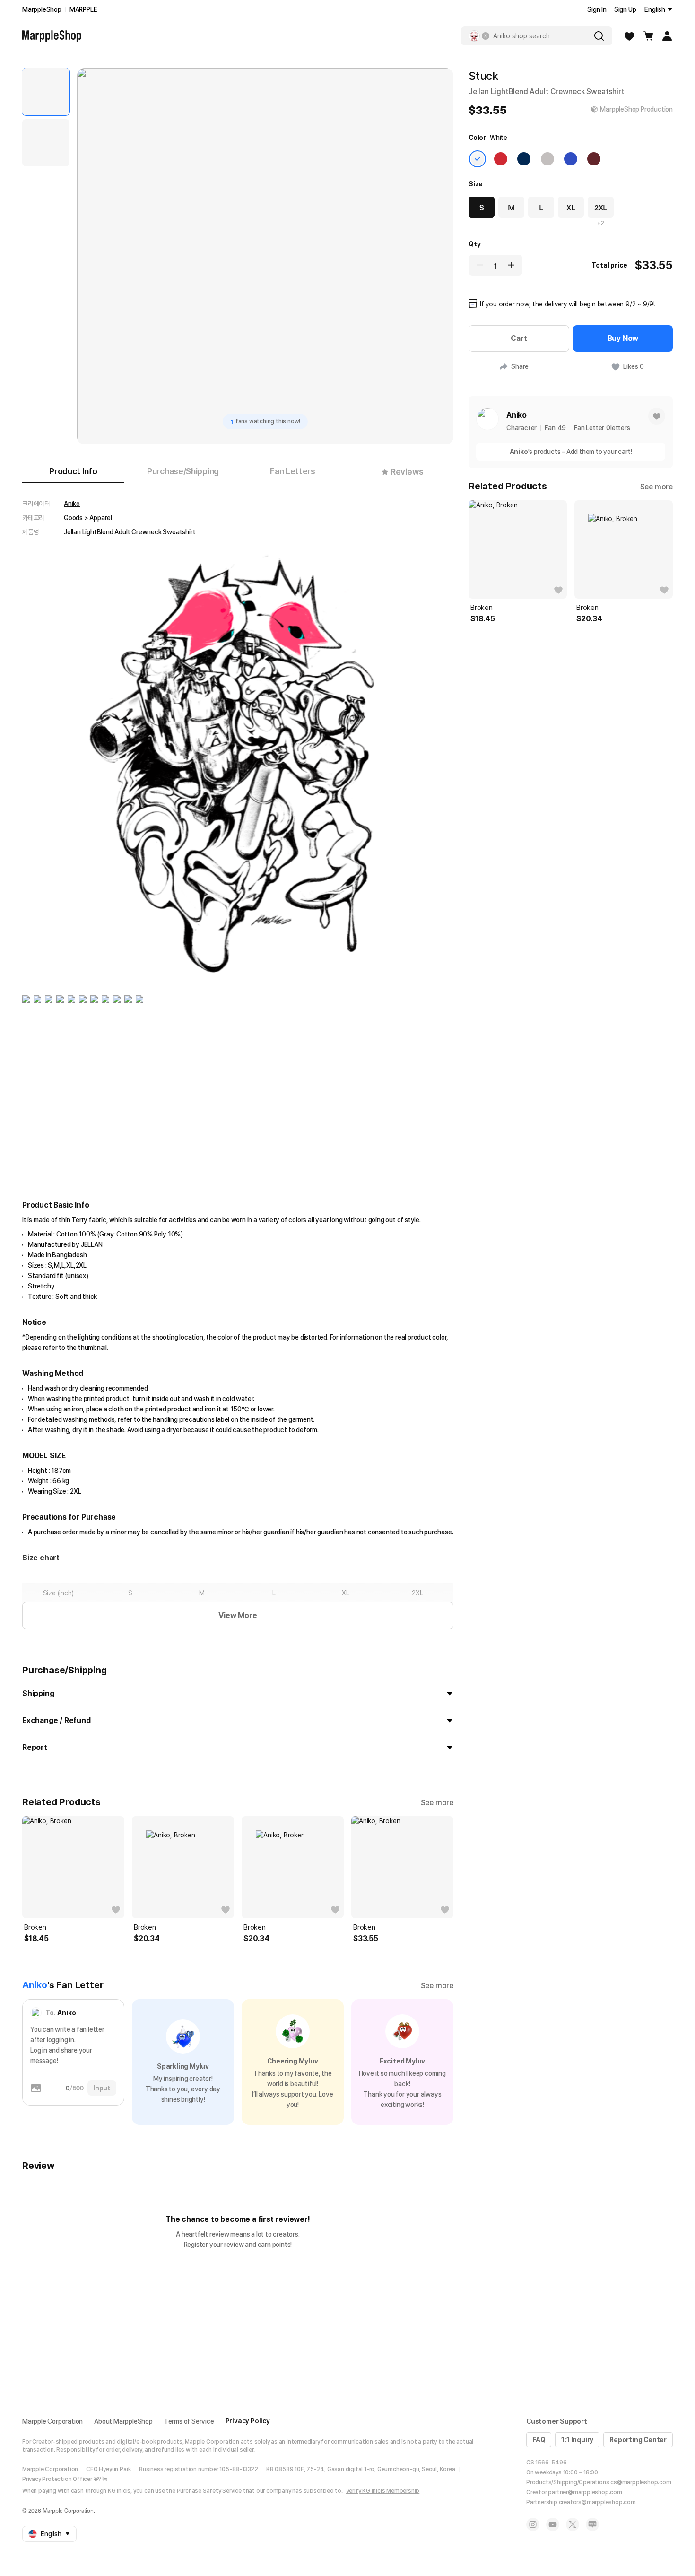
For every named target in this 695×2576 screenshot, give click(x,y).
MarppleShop (42, 9)
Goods (73, 518)
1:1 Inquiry (577, 2440)
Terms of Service (189, 2421)
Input (102, 2088)
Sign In (597, 9)
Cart (519, 338)
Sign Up (625, 9)
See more (437, 1803)
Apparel (101, 518)
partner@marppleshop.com (585, 2492)
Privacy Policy (248, 2421)
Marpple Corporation (52, 2421)
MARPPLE (83, 9)
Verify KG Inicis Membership (383, 2491)
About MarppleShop (123, 2421)
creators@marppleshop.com (597, 2502)
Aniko (72, 504)
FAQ (539, 2440)
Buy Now (623, 338)
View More (238, 1615)
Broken (35, 1927)
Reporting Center (638, 2440)
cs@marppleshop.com (641, 2482)
